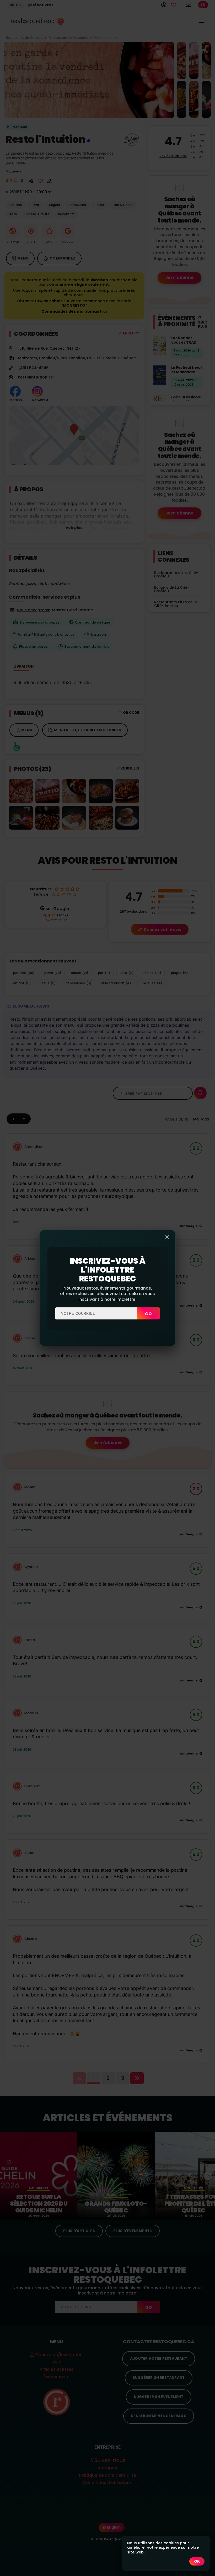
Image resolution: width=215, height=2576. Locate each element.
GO (148, 1314)
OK (197, 2561)
